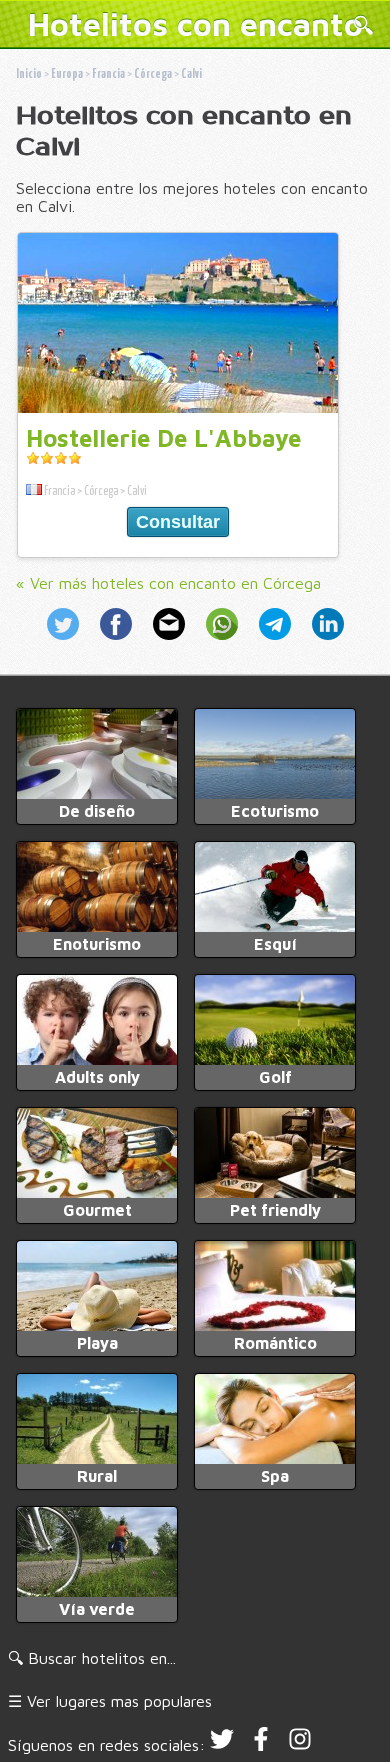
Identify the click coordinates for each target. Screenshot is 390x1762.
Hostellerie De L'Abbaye (163, 438)
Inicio (29, 74)
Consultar (178, 522)
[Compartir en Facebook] (118, 642)
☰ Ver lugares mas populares (110, 1701)
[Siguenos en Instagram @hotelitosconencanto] (300, 1745)
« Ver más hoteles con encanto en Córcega (168, 583)
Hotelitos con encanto (195, 24)
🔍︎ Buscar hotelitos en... (92, 1658)
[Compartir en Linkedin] (324, 642)
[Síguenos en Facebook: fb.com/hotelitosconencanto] (261, 1745)
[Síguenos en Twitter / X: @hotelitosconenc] (222, 1745)
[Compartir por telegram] (277, 642)
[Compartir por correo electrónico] (171, 642)
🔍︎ (363, 26)
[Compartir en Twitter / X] (69, 642)
